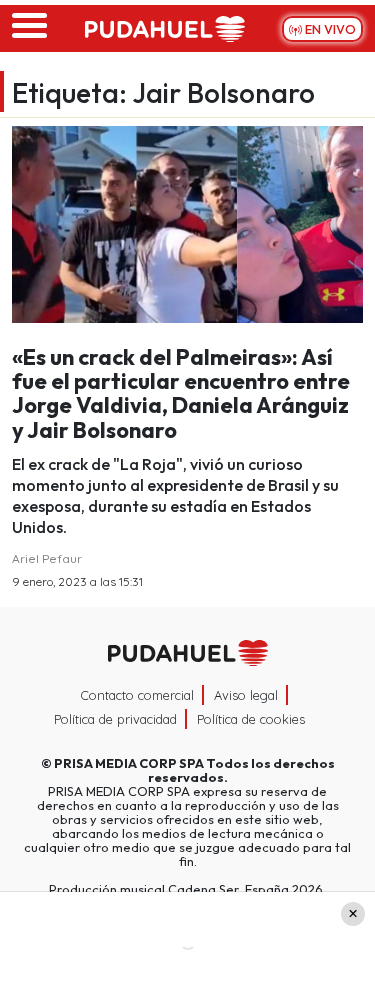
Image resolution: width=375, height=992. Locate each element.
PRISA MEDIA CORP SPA (129, 763)
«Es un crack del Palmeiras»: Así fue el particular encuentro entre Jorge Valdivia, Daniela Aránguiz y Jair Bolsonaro (181, 393)
